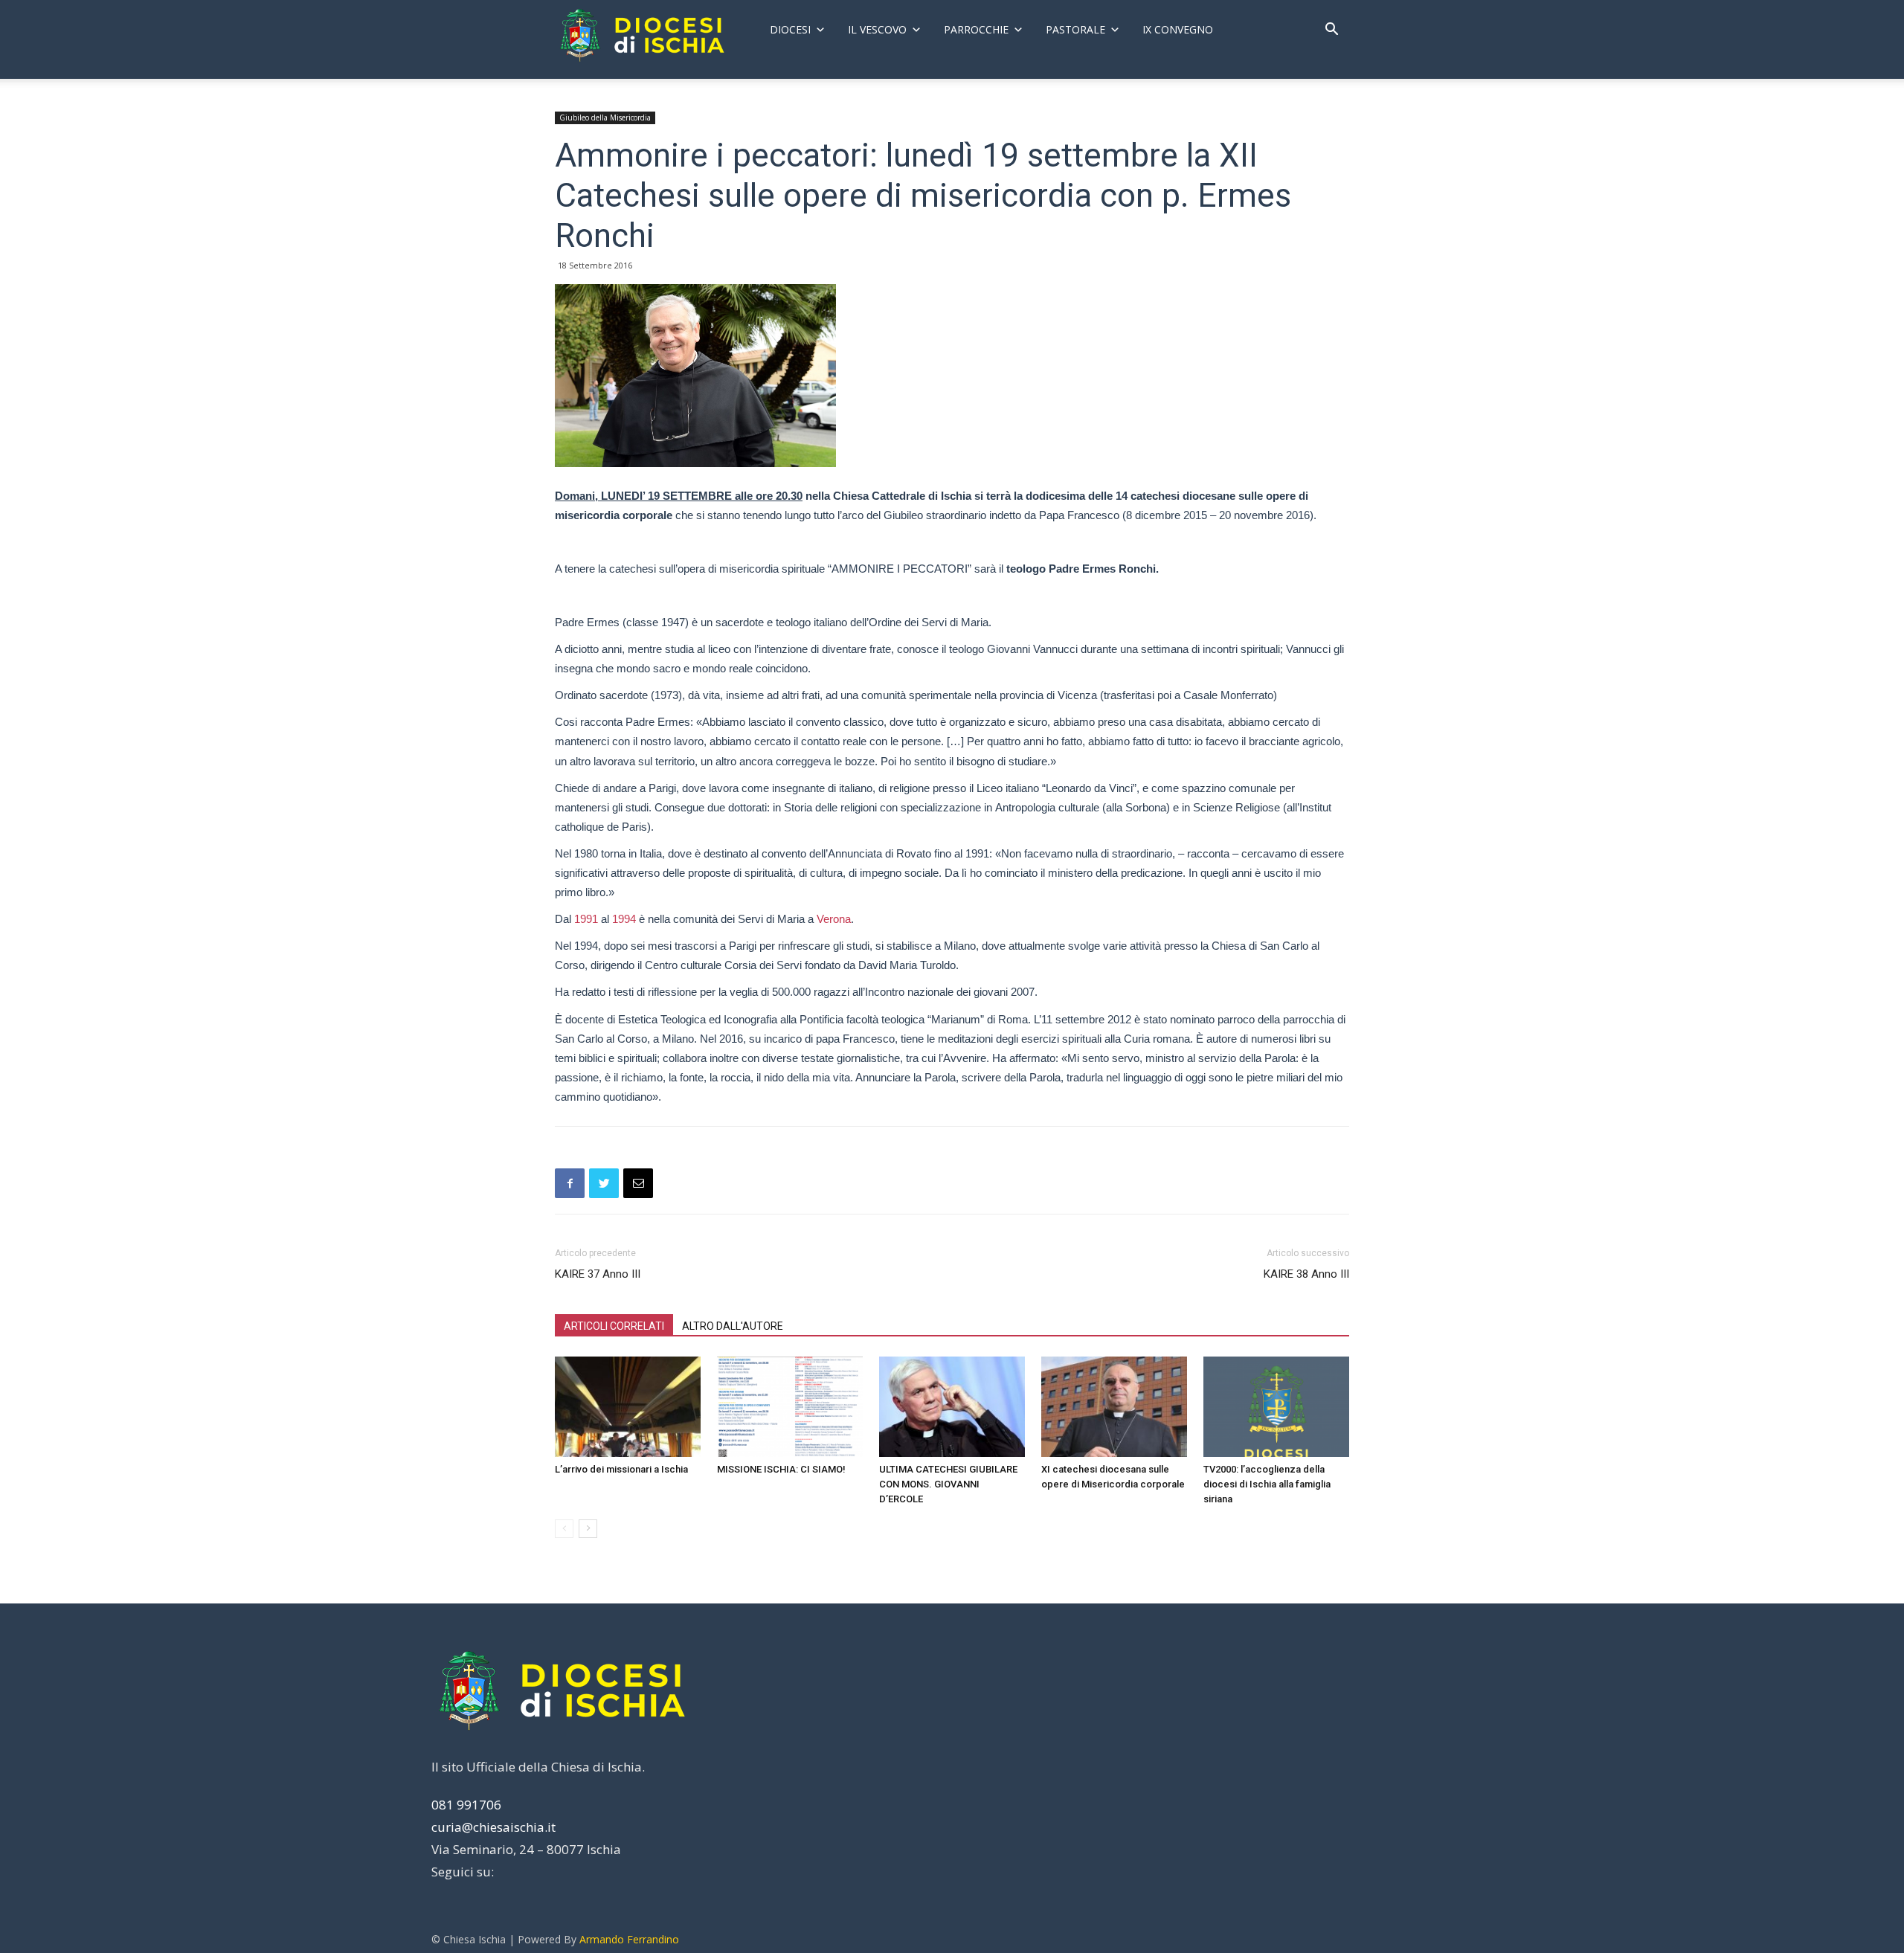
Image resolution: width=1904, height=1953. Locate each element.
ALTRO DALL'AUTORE (733, 1326)
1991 (586, 919)
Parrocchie (976, 29)
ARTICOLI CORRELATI (614, 1326)
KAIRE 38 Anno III (1306, 1274)
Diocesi (790, 29)
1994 (624, 919)
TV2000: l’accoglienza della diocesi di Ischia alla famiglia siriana (1267, 1484)
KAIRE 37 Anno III (598, 1274)
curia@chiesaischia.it (493, 1827)
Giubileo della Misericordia (605, 118)
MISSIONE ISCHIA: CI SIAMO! (781, 1469)
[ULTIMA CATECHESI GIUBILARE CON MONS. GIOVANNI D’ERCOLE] (952, 1407)
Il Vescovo (877, 29)
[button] (1331, 31)
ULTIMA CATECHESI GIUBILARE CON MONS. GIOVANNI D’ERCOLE (948, 1484)
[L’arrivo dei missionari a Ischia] (628, 1407)
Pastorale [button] (1075, 29)
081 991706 (466, 1805)
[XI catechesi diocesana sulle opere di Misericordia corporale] (1114, 1407)
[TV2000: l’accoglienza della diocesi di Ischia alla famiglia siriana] (1276, 1407)
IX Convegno (1178, 29)
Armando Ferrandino (629, 1939)
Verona (834, 919)
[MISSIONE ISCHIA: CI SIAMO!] (790, 1407)
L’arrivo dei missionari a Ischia (621, 1469)
